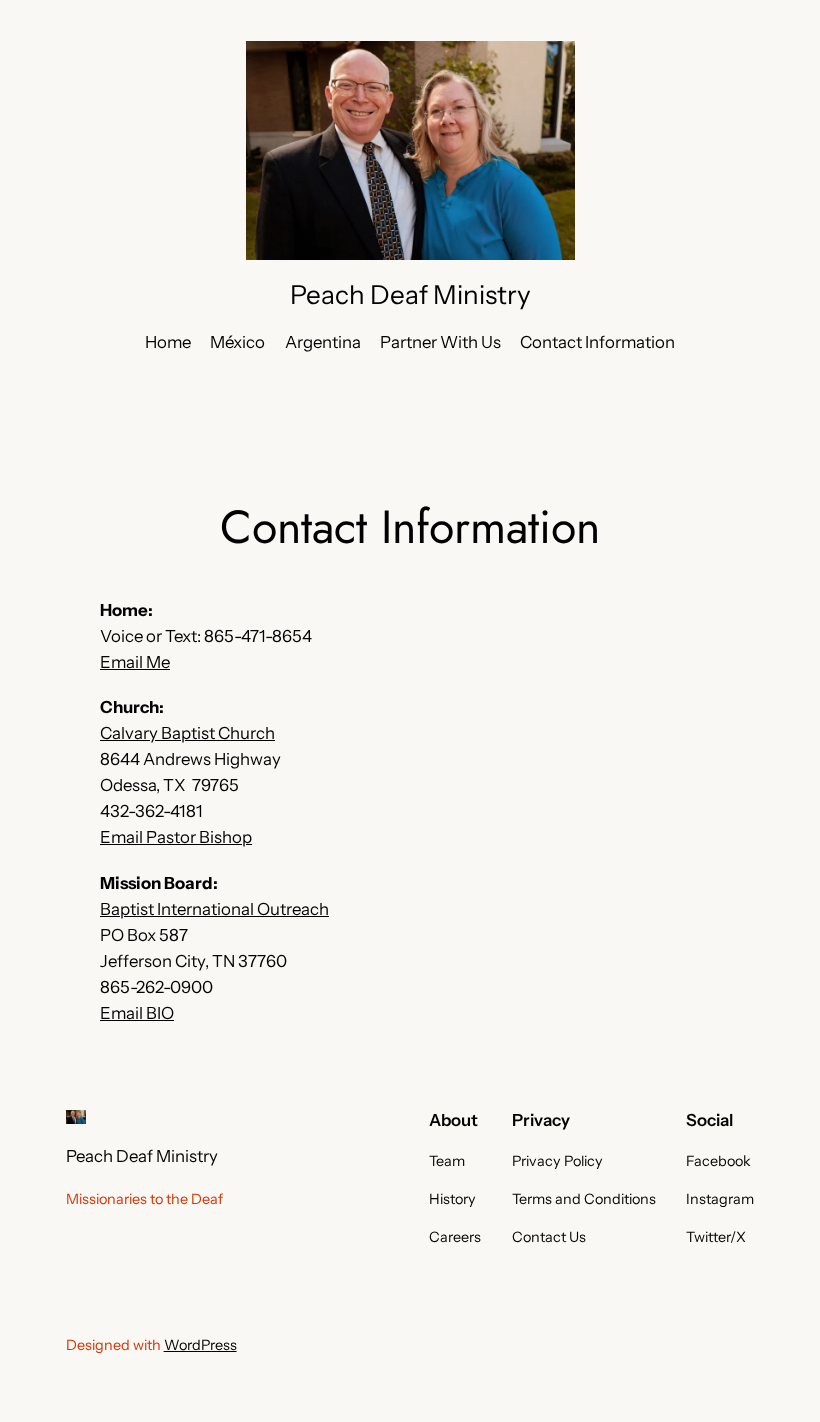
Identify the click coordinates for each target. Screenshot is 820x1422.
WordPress (200, 1345)
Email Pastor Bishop (176, 837)
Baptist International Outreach (214, 909)
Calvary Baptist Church (187, 733)
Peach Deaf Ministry (410, 295)
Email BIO (137, 1013)
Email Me (135, 662)
